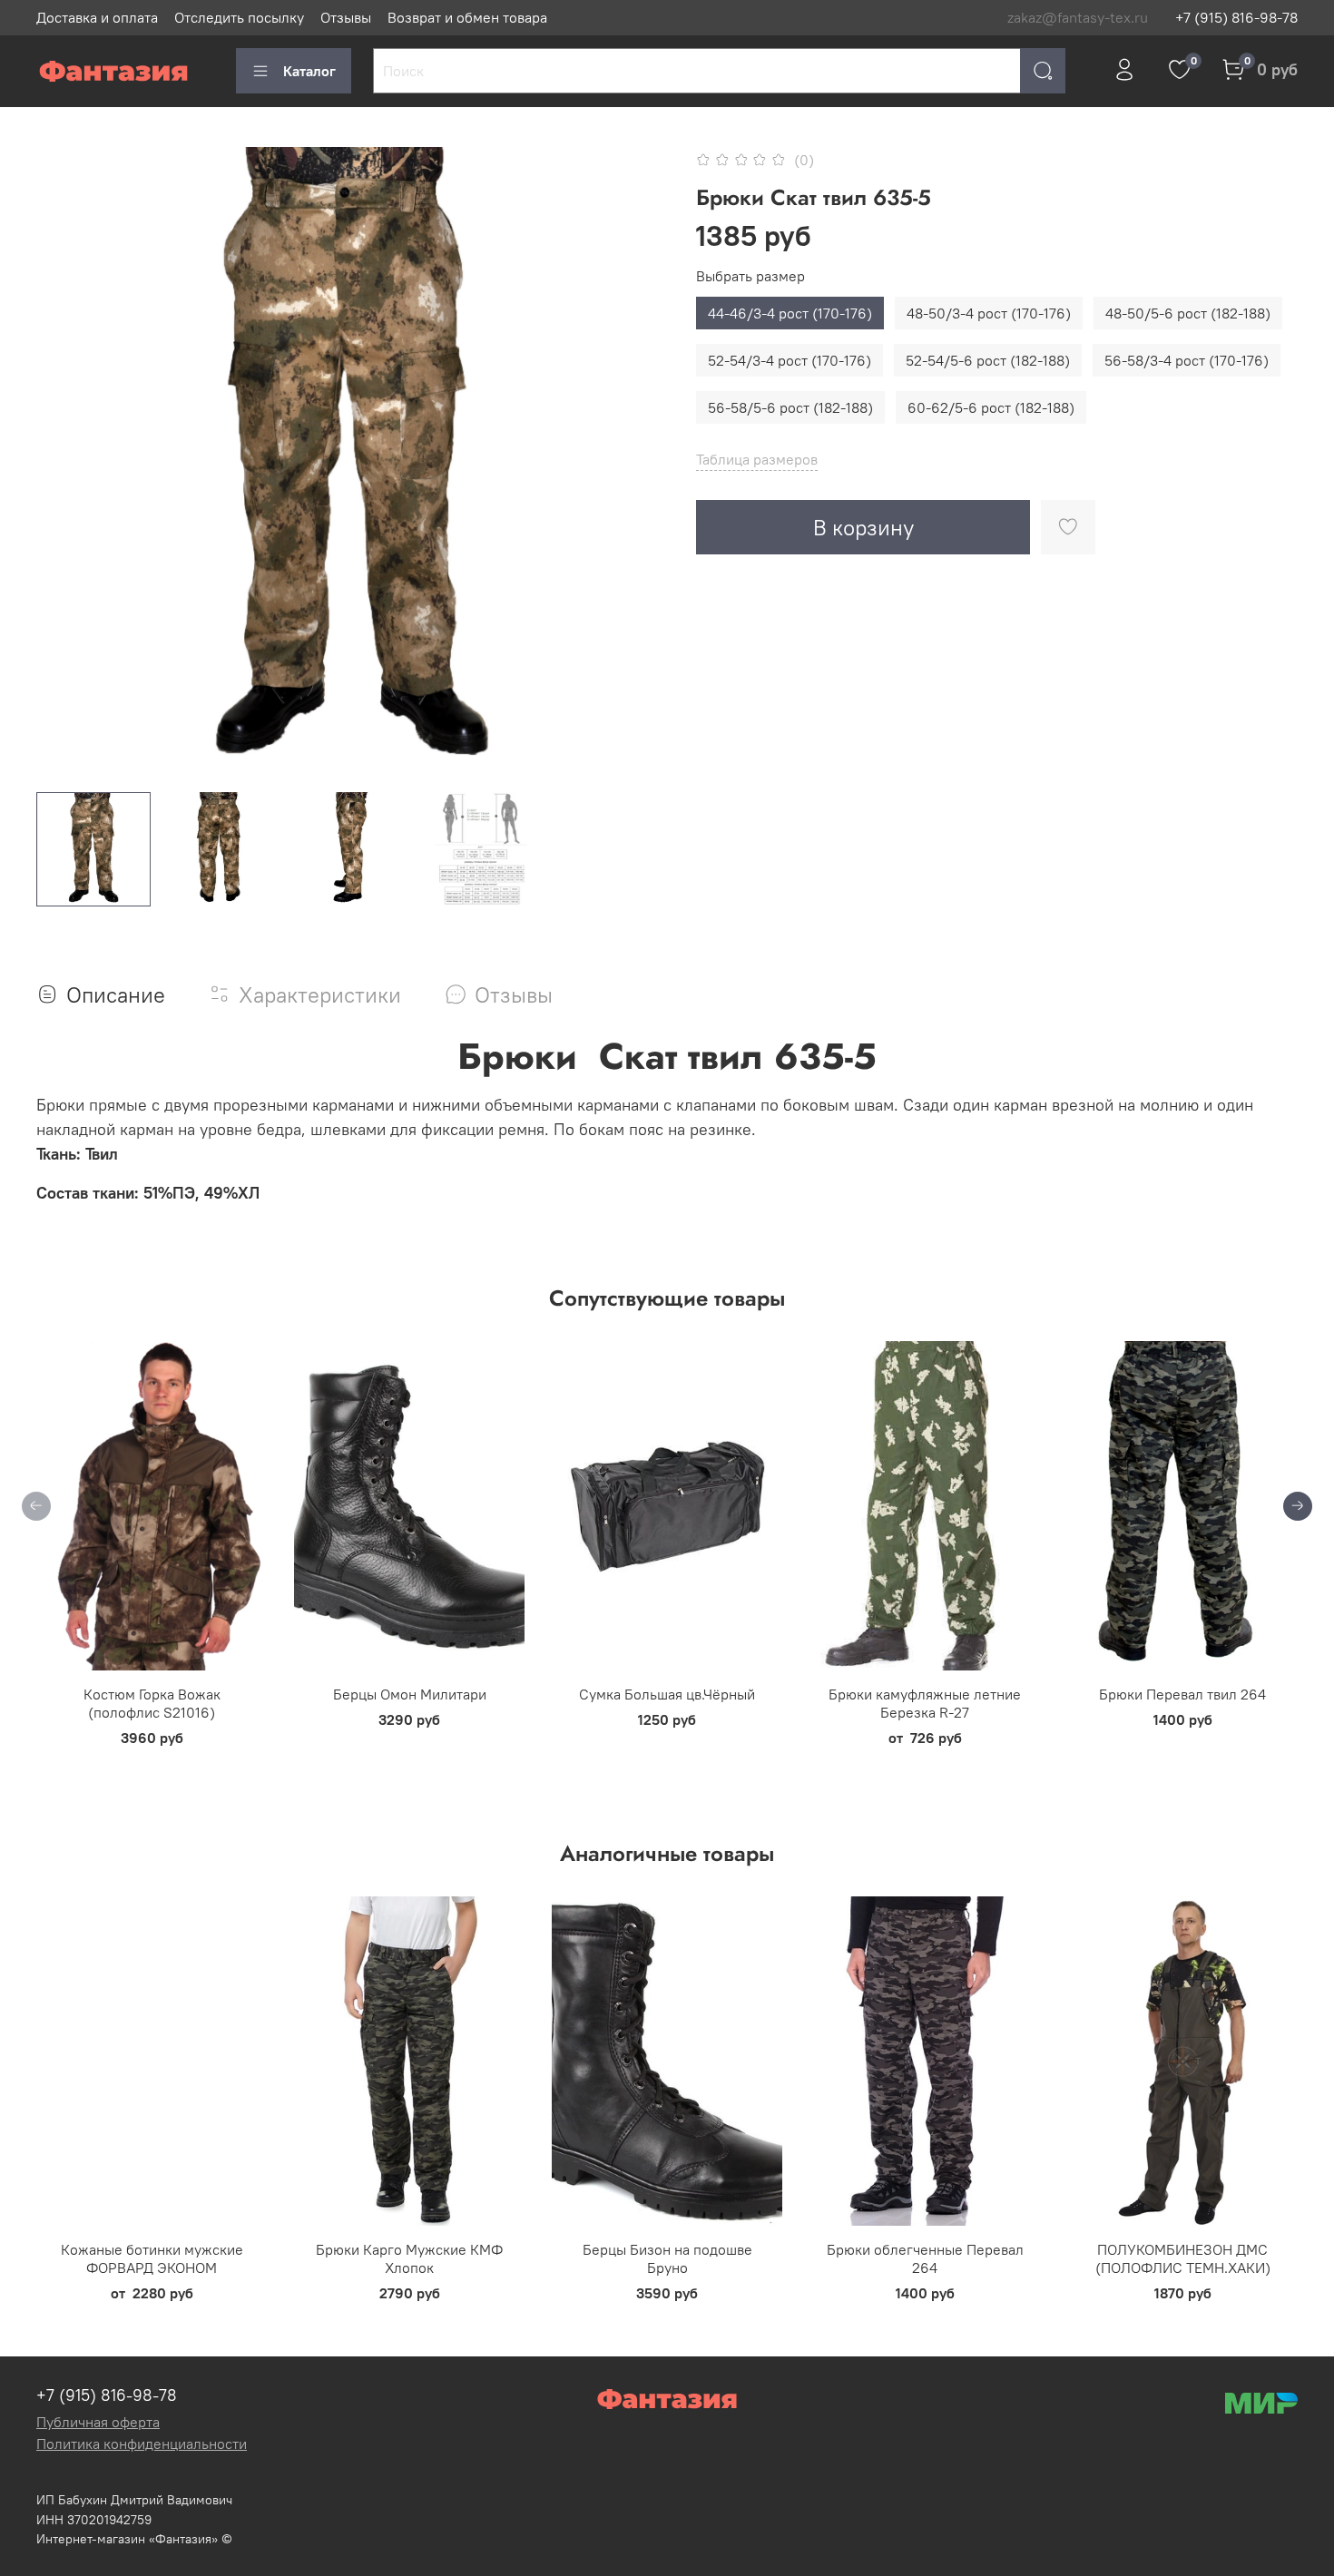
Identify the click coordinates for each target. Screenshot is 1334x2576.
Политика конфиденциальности (142, 2444)
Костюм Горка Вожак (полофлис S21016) (152, 1703)
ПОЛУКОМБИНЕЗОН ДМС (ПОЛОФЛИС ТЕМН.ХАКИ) (1183, 2258)
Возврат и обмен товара (467, 17)
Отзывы (346, 17)
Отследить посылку (239, 17)
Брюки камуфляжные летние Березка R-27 (925, 1703)
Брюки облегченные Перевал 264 (925, 2258)
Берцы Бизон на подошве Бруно (667, 2258)
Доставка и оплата (97, 17)
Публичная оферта (98, 2422)
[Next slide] (638, 463)
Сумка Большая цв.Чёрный (667, 1694)
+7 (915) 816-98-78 (1236, 17)
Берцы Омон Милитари (410, 1694)
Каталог (309, 71)
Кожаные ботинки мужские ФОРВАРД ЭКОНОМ (152, 2258)
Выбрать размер (750, 276)
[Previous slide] (65, 463)
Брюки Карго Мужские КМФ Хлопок (409, 2258)
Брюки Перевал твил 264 (1182, 1694)
